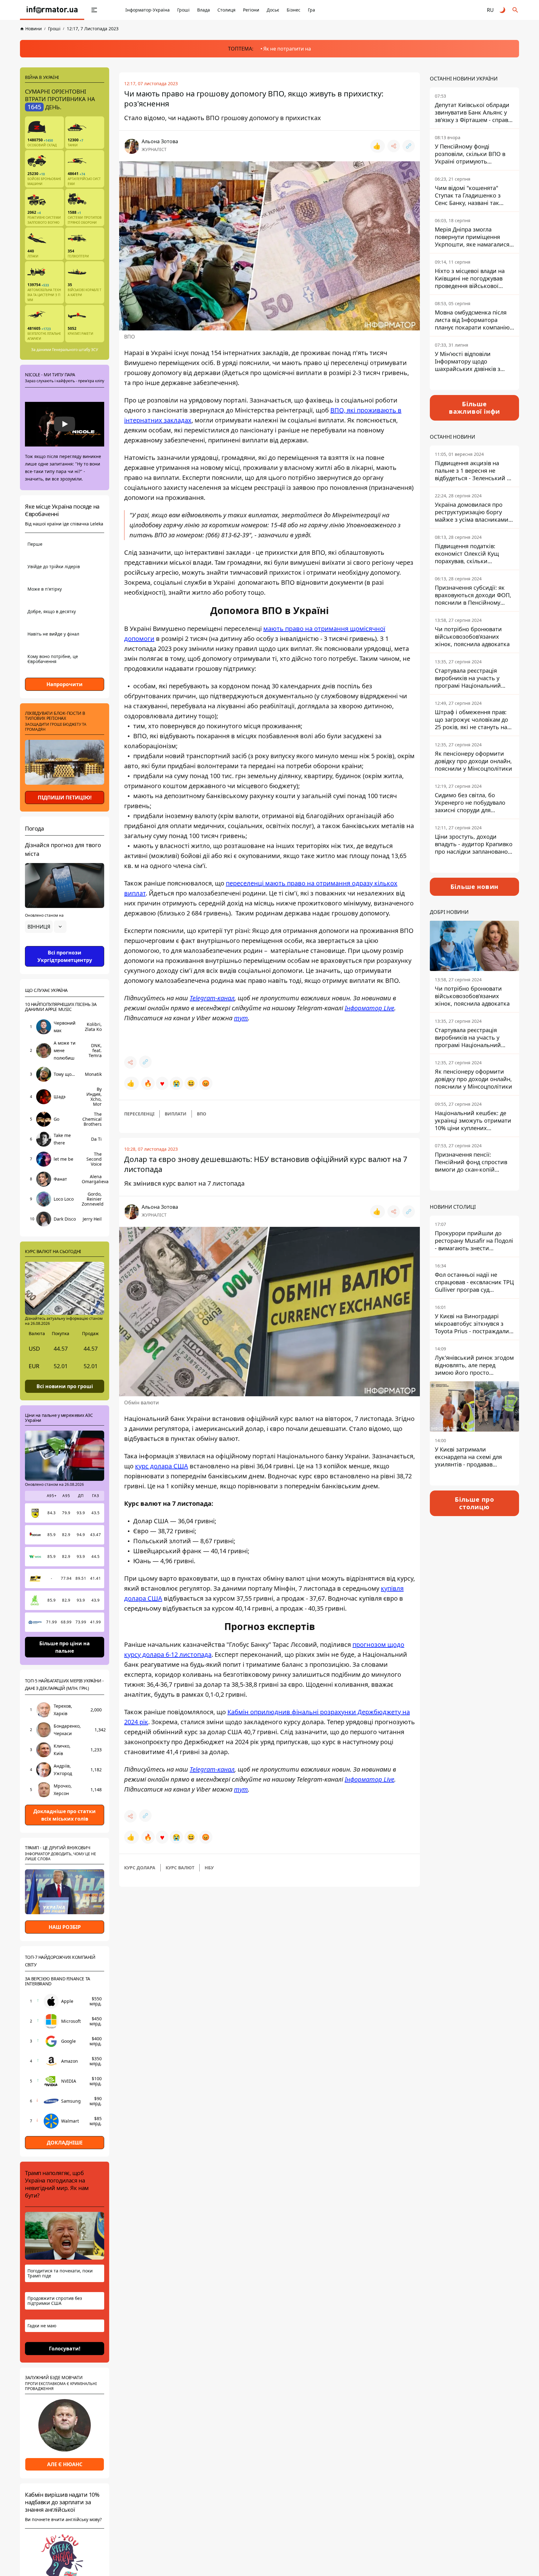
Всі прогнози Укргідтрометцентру (65, 956)
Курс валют (180, 1868)
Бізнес (294, 10)
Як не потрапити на (287, 49)
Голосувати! (65, 2349)
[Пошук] (515, 10)
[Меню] (94, 10)
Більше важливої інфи (474, 408)
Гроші (183, 10)
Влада (204, 10)
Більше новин (475, 887)
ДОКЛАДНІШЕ (65, 2143)
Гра (311, 10)
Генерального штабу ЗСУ (75, 350)
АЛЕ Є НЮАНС (65, 2464)
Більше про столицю (474, 1503)
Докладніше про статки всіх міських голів (65, 1815)
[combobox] (46, 927)
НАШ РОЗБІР (65, 1927)
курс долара (140, 1868)
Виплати (176, 1114)
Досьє (273, 10)
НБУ (209, 1868)
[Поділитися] (394, 146)
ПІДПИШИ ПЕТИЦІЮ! (65, 798)
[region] (65, 944)
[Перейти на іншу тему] (503, 10)
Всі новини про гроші (65, 1386)
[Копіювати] (409, 146)
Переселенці (139, 1114)
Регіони (251, 10)
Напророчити (65, 684)
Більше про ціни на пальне (65, 1647)
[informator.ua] (52, 10)
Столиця (226, 10)
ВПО (202, 1114)
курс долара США (162, 1466)
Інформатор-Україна (148, 10)
